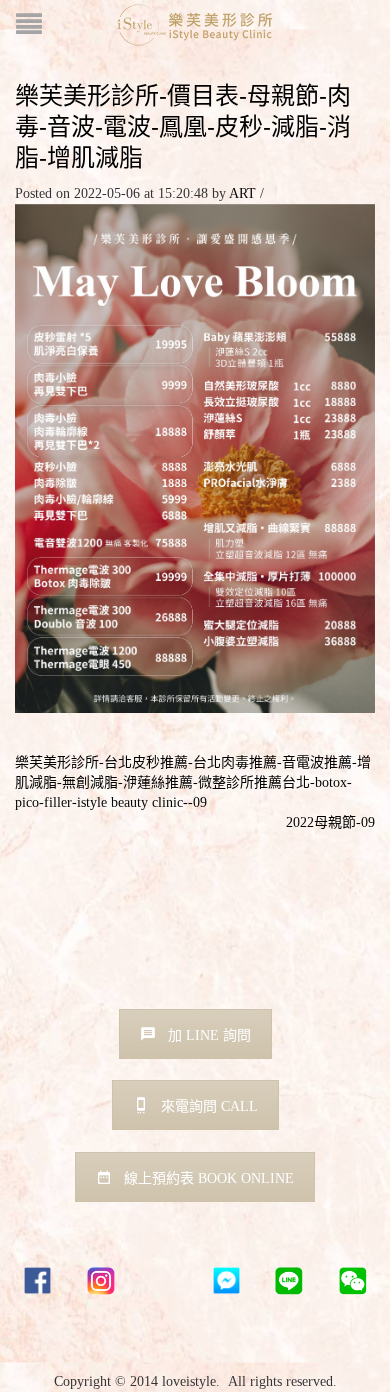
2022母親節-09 (330, 822)
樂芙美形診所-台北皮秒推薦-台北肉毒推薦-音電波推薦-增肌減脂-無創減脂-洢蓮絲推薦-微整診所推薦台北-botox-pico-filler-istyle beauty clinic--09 (193, 782)
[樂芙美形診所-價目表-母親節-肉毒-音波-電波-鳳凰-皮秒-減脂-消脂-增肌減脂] (195, 456)
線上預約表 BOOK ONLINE (209, 1178)
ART (242, 193)
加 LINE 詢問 (209, 1035)
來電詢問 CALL (209, 1106)
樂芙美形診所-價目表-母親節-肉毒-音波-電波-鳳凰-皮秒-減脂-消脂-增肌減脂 (183, 126)
